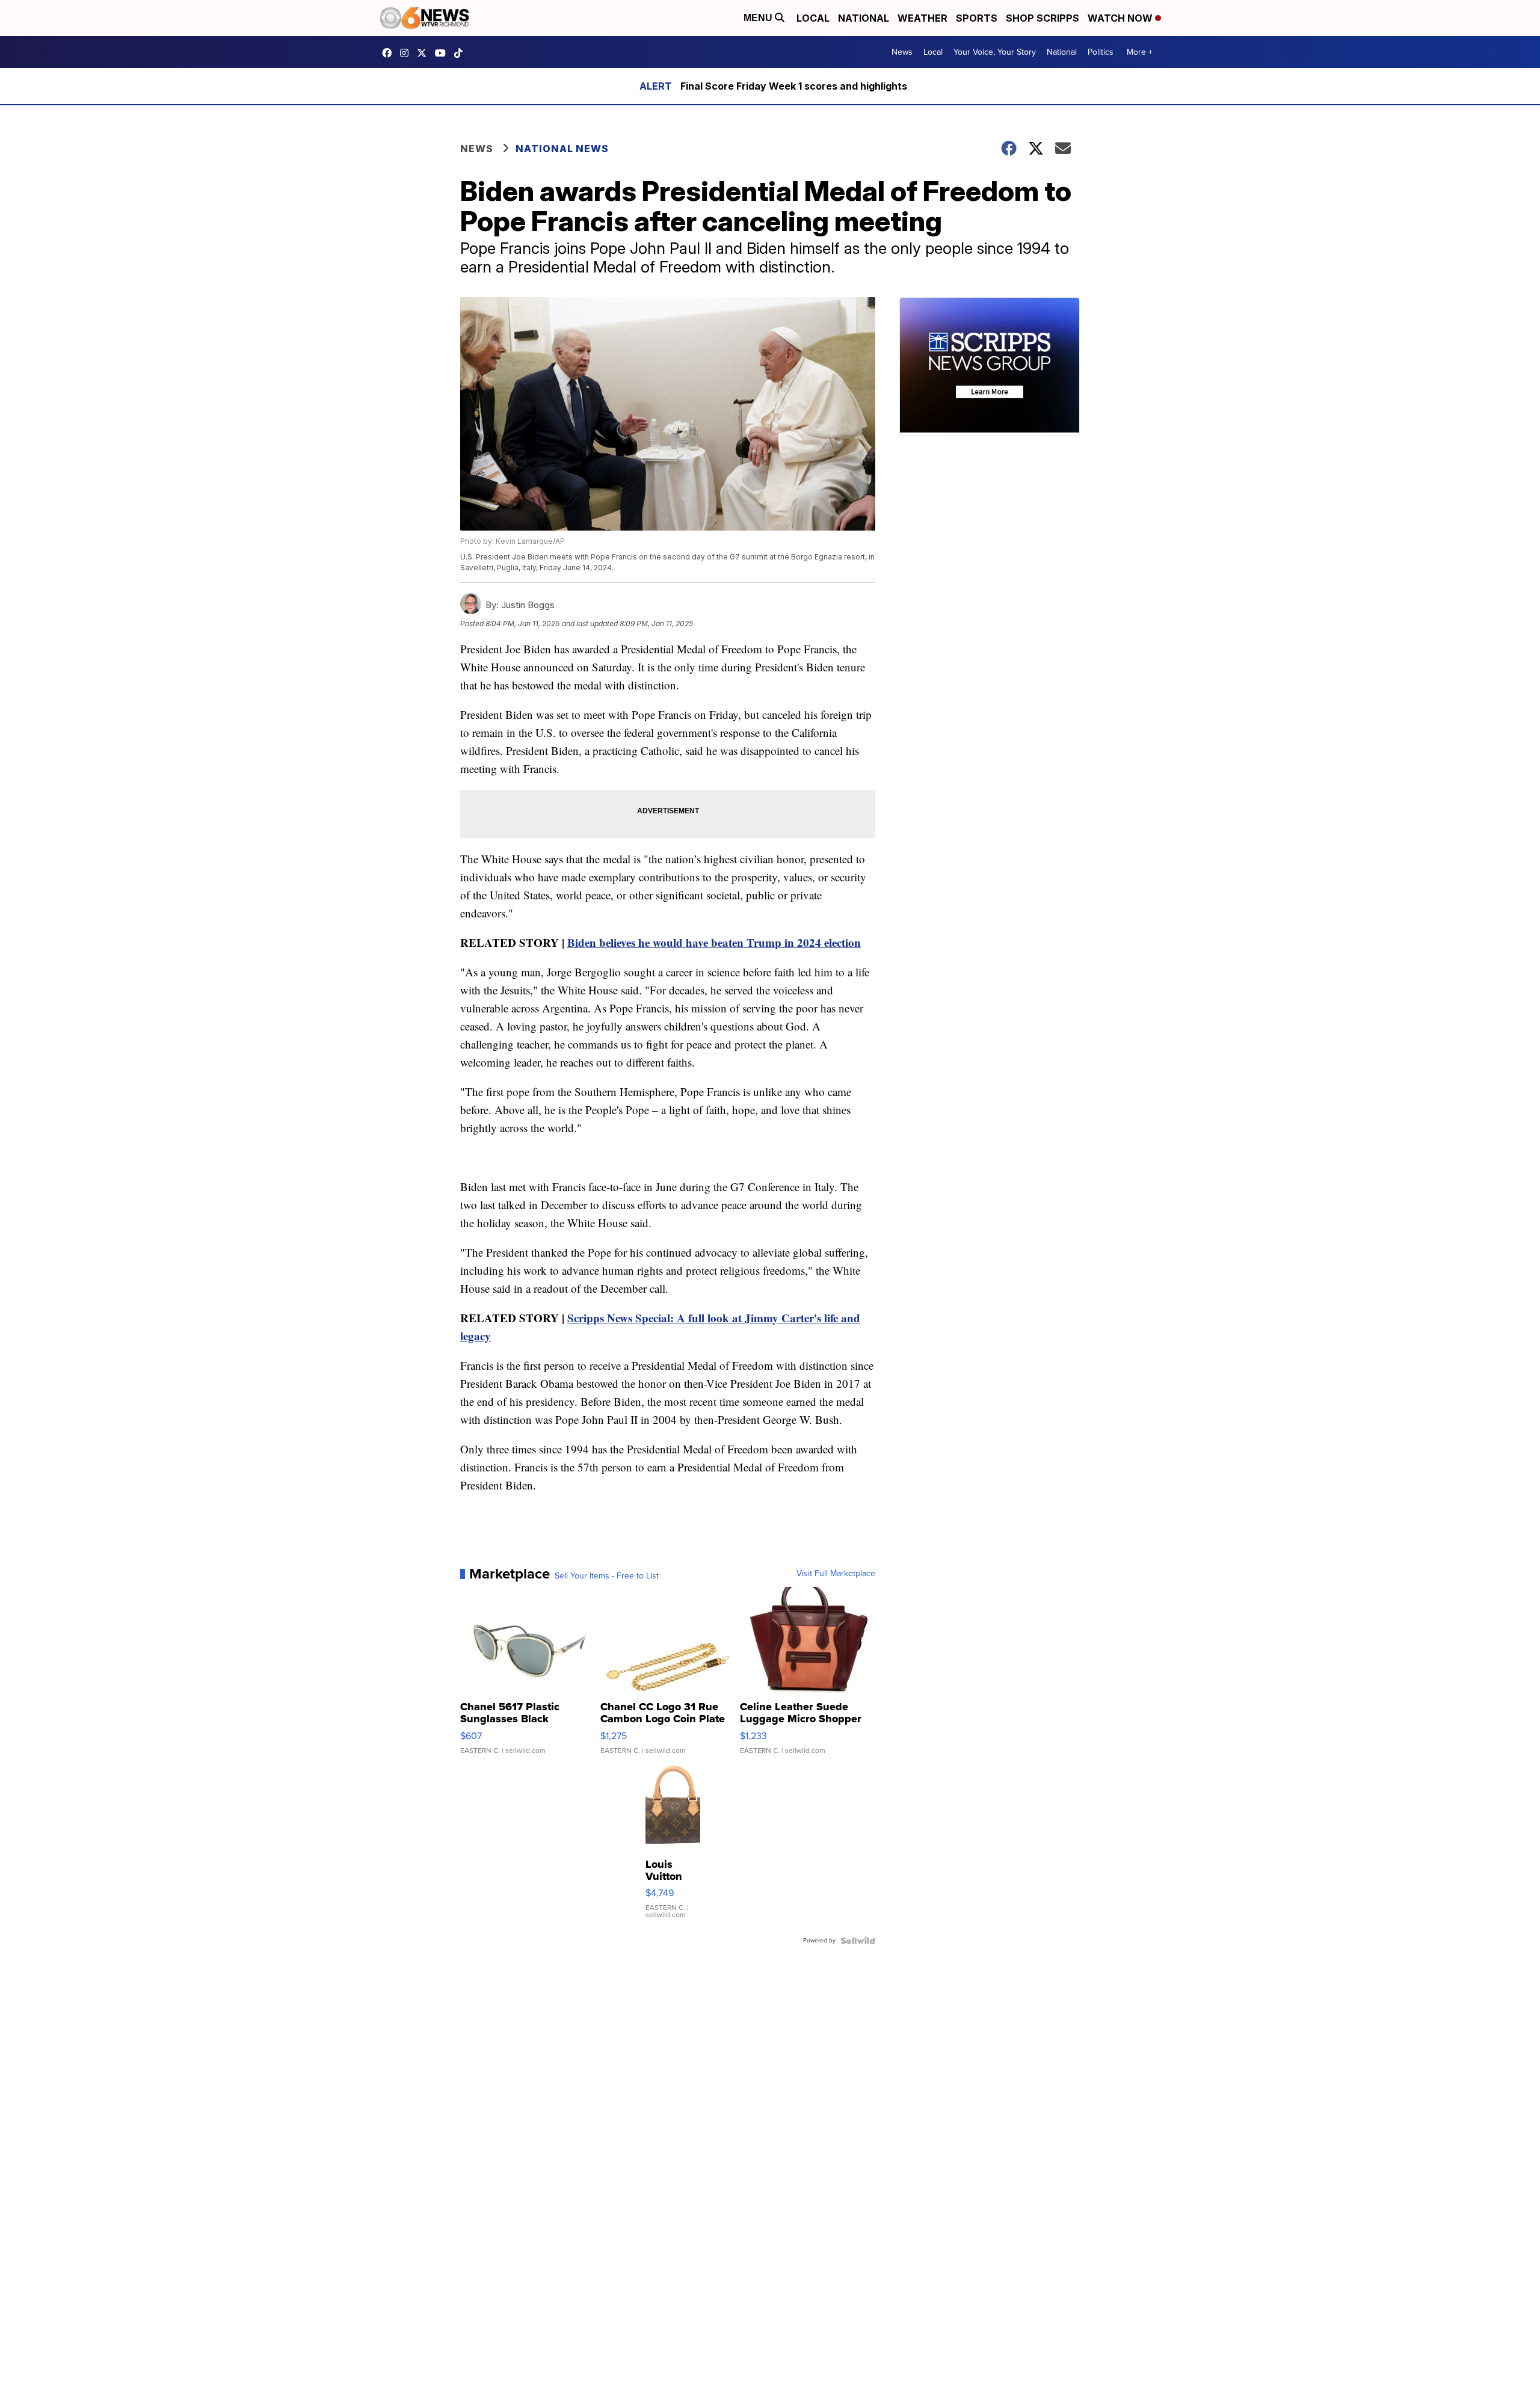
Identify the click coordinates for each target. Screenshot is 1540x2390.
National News (562, 149)
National (864, 18)
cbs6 (407, 53)
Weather (922, 18)
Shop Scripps (1043, 18)
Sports (977, 18)
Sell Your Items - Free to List (607, 1576)
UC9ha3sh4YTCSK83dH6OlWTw (443, 53)
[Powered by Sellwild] (858, 1941)
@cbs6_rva (461, 53)
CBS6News (390, 53)
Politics (1101, 52)
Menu (759, 18)
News (902, 52)
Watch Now (1121, 18)
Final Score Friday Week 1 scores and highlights (794, 86)
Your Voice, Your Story (995, 52)
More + (1140, 52)
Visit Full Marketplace (836, 1574)
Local (813, 18)
